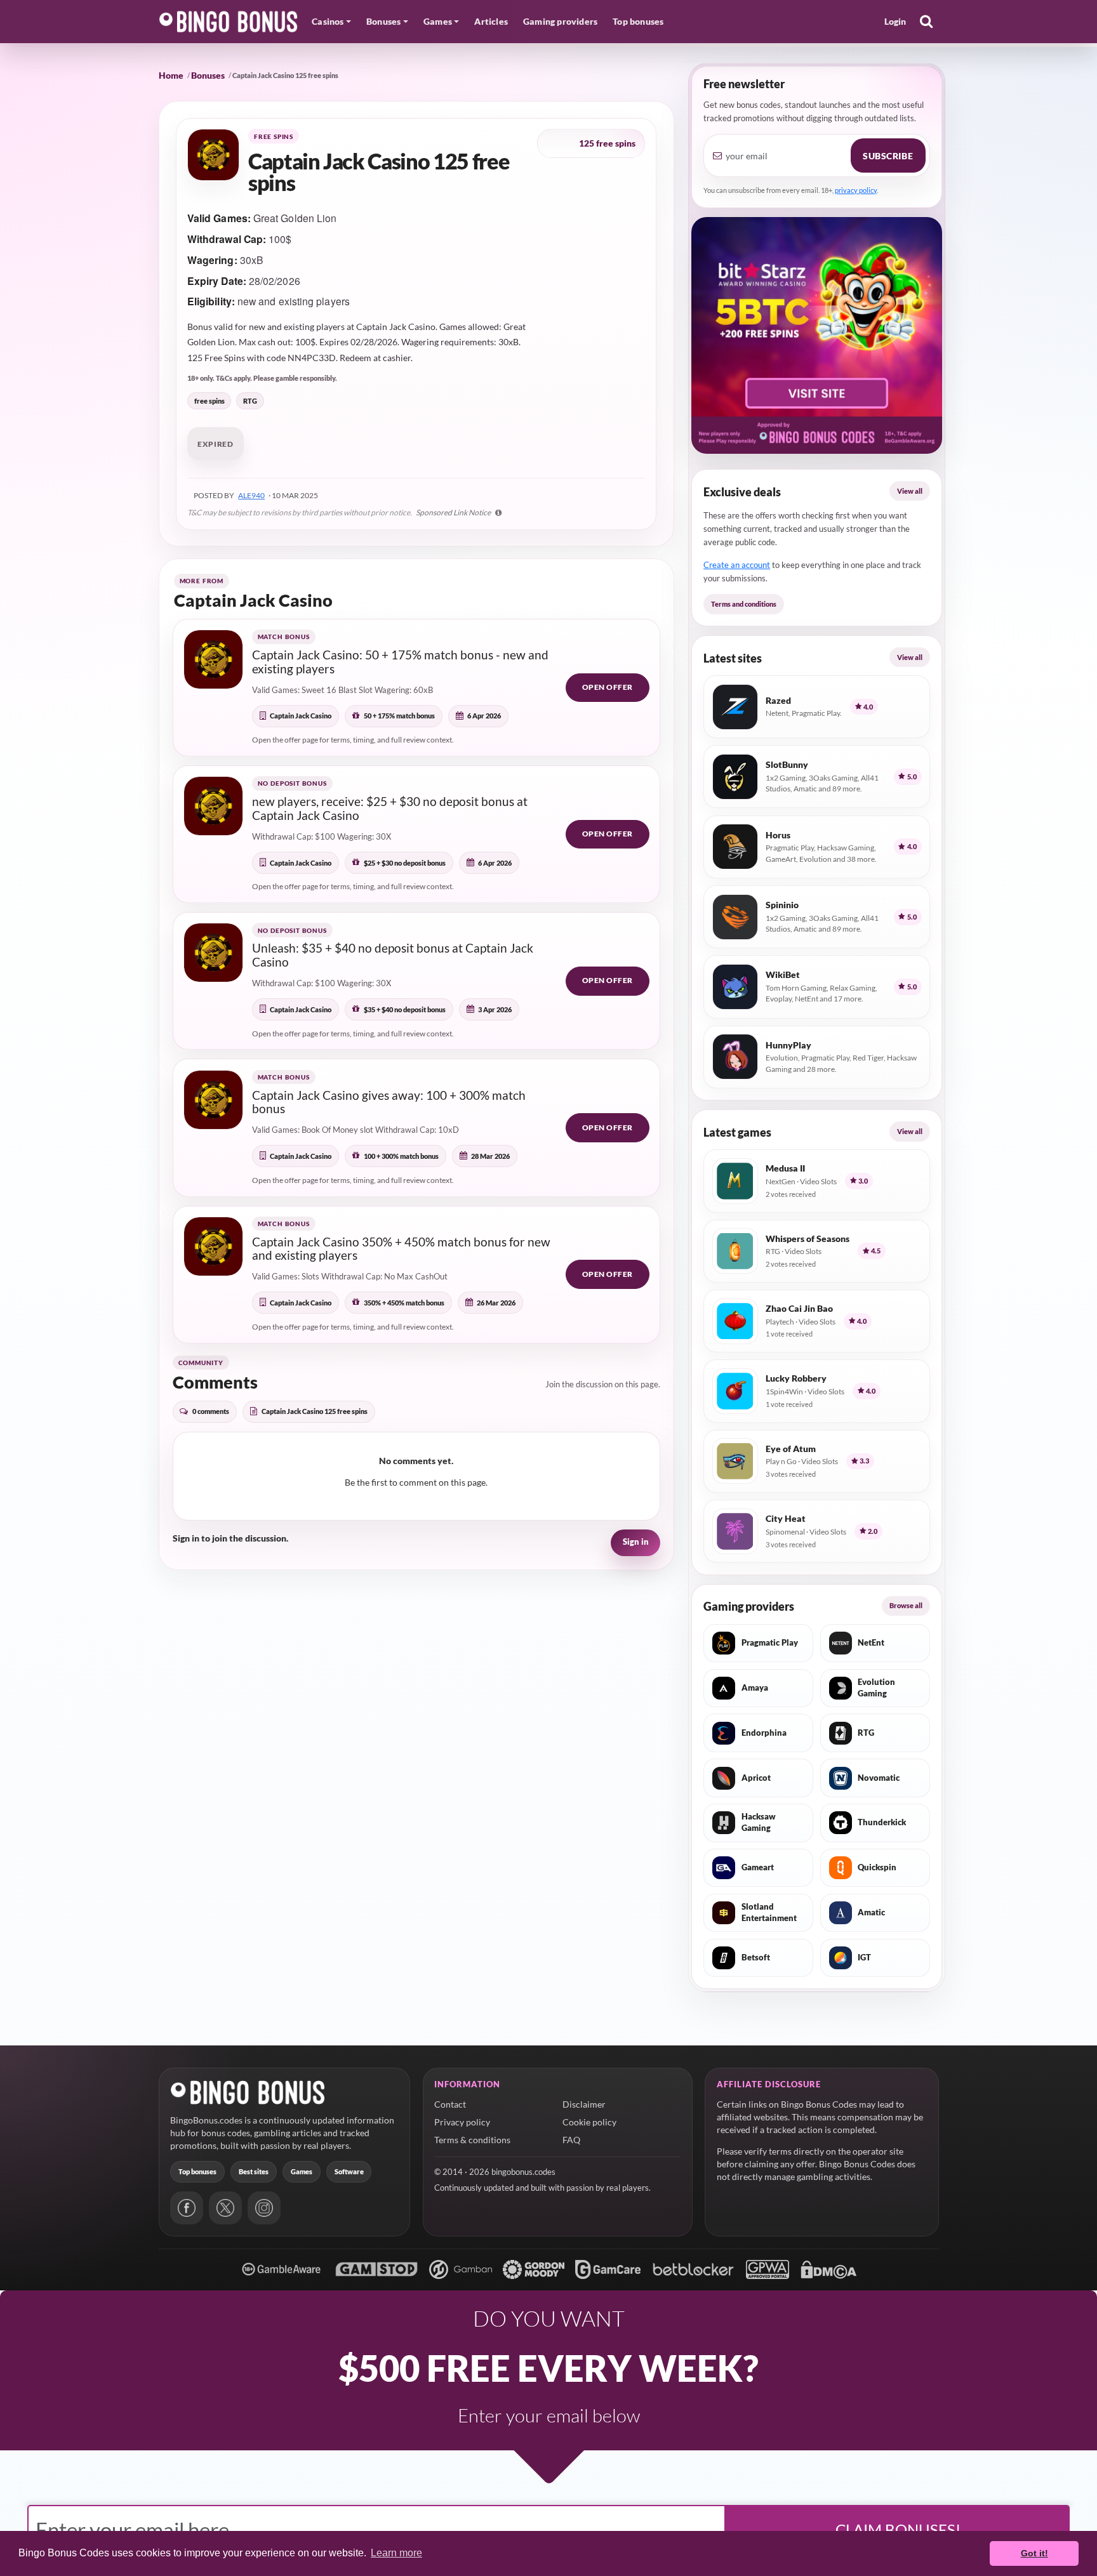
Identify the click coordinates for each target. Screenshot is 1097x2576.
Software (349, 2171)
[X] (225, 2208)
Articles (491, 21)
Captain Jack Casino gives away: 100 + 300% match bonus (389, 1102)
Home (171, 75)
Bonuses (208, 75)
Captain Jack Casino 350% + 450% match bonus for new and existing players (401, 1249)
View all (910, 491)
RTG (250, 401)
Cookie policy (589, 2122)
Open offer (608, 687)
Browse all (906, 1605)
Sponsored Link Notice (454, 512)
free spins (209, 401)
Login (895, 21)
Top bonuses (638, 21)
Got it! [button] (1034, 2553)
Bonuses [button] (383, 21)
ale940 (251, 495)
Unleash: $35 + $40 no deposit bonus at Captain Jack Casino (393, 955)
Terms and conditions (744, 604)
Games (302, 2171)
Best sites (254, 2171)
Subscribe (888, 156)
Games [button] (438, 21)
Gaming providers (560, 21)
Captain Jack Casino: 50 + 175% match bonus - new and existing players (400, 662)
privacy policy (856, 190)
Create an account (737, 565)
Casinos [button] (328, 21)
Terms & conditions (472, 2140)
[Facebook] (187, 2208)
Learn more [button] (396, 2553)
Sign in (636, 1542)
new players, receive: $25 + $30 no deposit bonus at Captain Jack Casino (390, 808)
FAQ (571, 2140)
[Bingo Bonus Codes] (229, 22)
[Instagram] (264, 2208)
